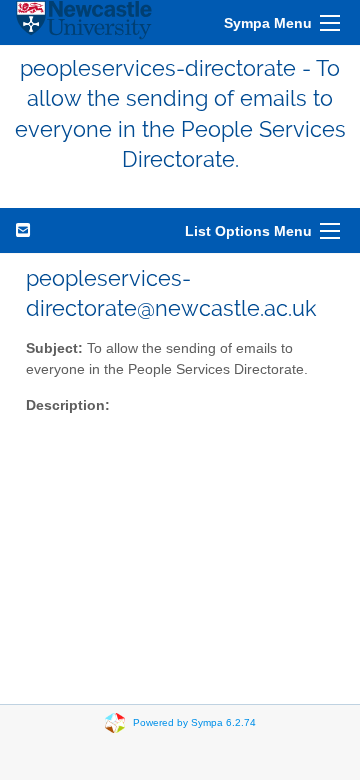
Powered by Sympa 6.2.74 (194, 721)
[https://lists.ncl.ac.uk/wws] (84, 22)
